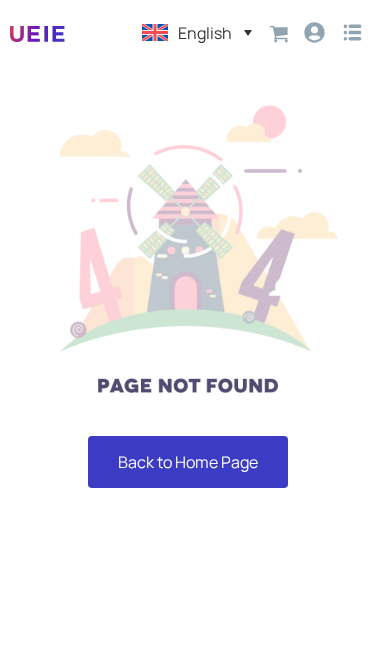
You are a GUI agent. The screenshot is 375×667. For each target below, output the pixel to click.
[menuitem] (197, 32)
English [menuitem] (205, 33)
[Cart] (279, 32)
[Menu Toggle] (352, 32)
